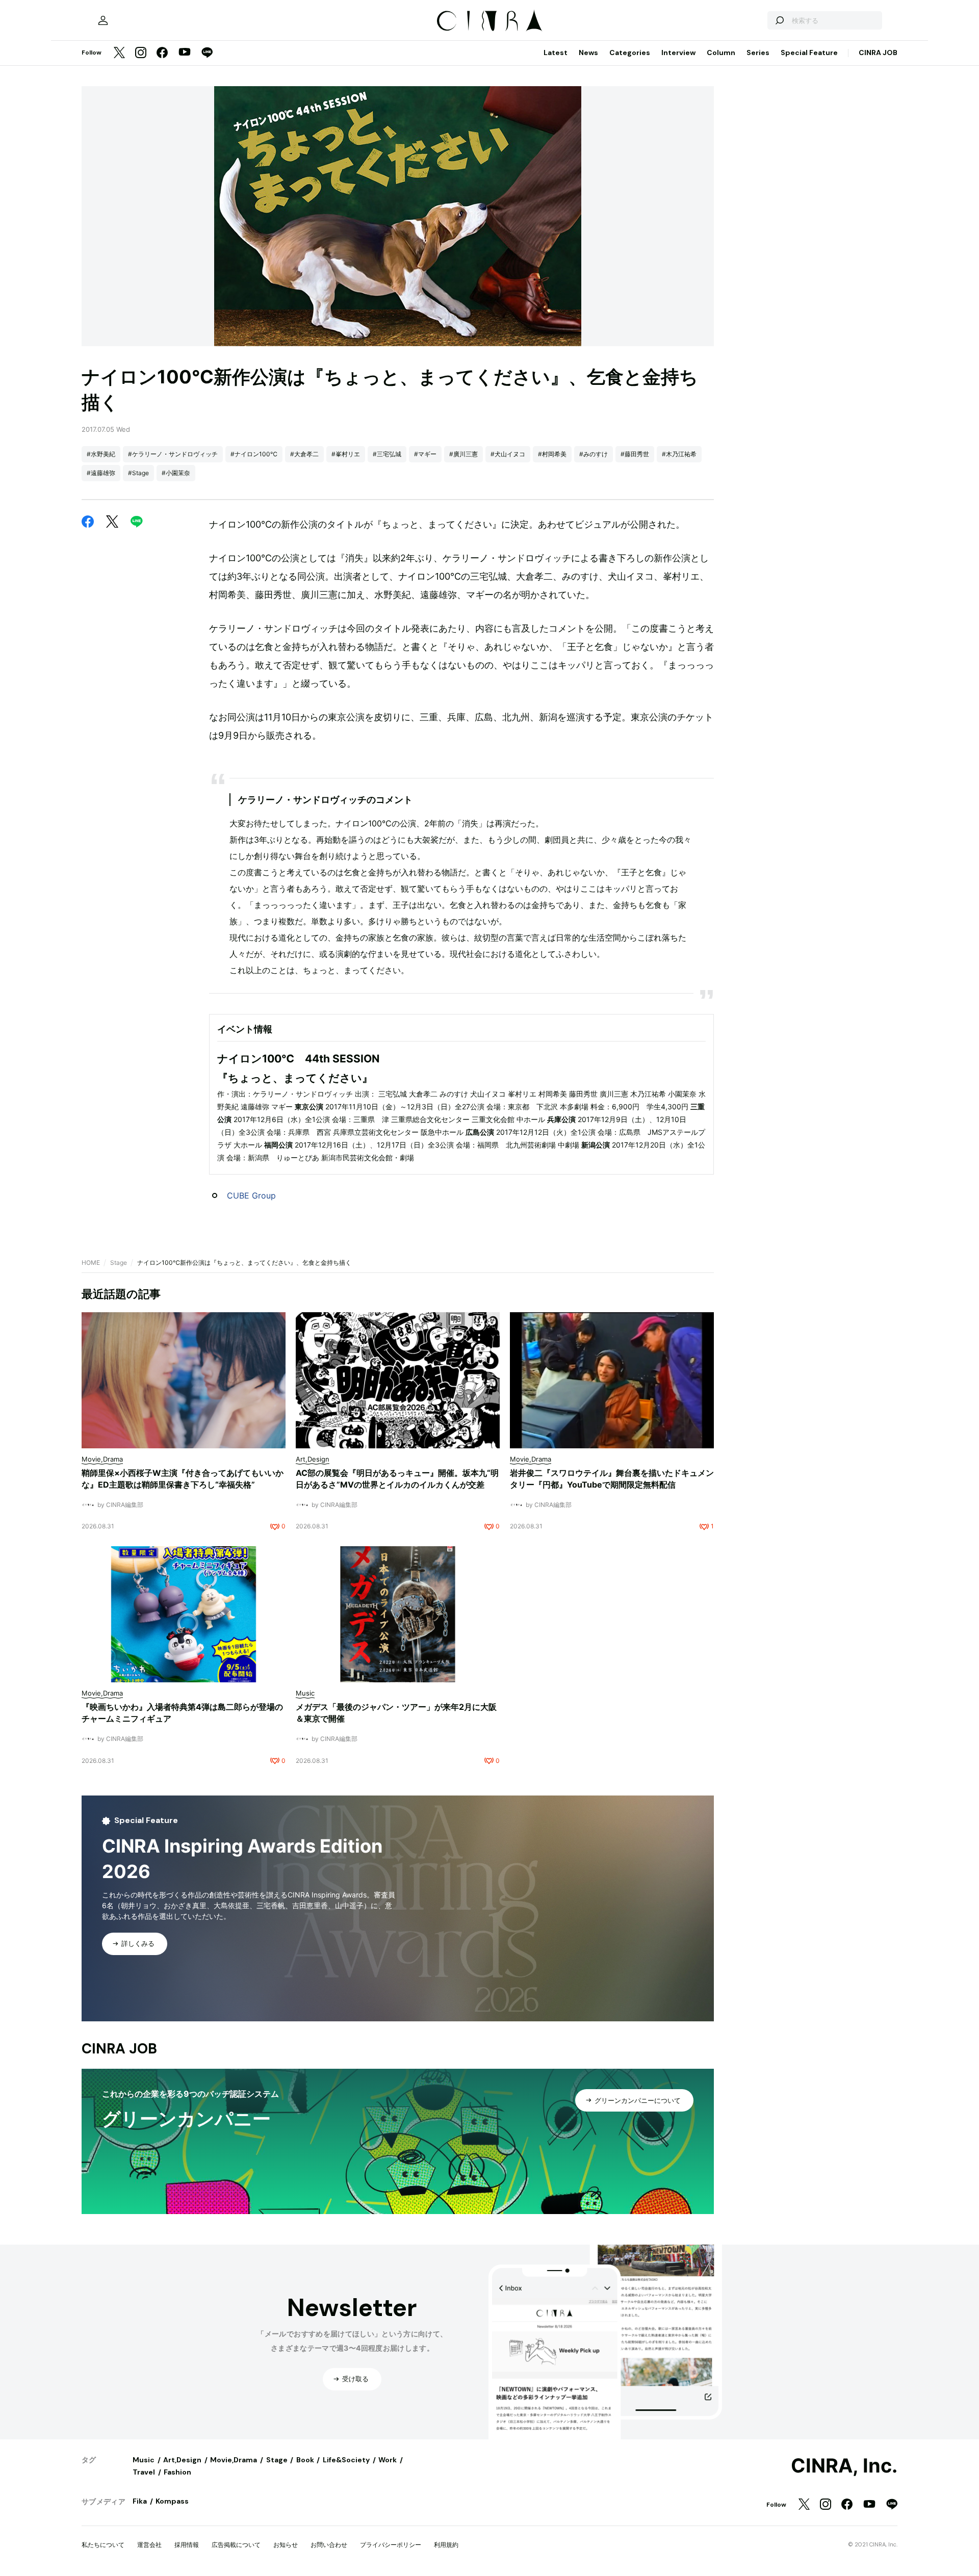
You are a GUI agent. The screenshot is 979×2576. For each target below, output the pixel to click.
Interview (678, 53)
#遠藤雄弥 (101, 473)
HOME (91, 1263)
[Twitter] (119, 53)
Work (388, 2460)
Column (721, 53)
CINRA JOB (878, 53)
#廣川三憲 (463, 454)
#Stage (138, 473)
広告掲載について (236, 2545)
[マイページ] (103, 20)
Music (144, 2460)
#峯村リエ (346, 454)
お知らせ (286, 2545)
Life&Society (346, 2460)
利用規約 (446, 2545)
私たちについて (103, 2545)
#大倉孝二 (304, 454)
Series (758, 53)
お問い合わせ (329, 2545)
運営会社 (149, 2545)
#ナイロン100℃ (254, 454)
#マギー (425, 454)
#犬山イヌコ (508, 454)
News (588, 53)
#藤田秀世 (635, 454)
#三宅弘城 (387, 454)
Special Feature (809, 53)
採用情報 (187, 2545)
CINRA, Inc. (844, 2466)
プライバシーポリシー (391, 2545)
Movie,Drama (234, 2460)
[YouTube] (185, 53)
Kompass (172, 2501)
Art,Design (182, 2460)
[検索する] (779, 20)
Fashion (177, 2472)
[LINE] (207, 53)
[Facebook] (162, 53)
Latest (556, 53)
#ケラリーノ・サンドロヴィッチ (173, 454)
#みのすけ (594, 454)
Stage (119, 1263)
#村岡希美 (552, 454)
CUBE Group (251, 1195)
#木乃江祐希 (679, 454)
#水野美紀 (101, 454)
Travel (144, 2472)
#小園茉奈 (176, 473)
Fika (140, 2501)
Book (305, 2460)
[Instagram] (141, 53)
